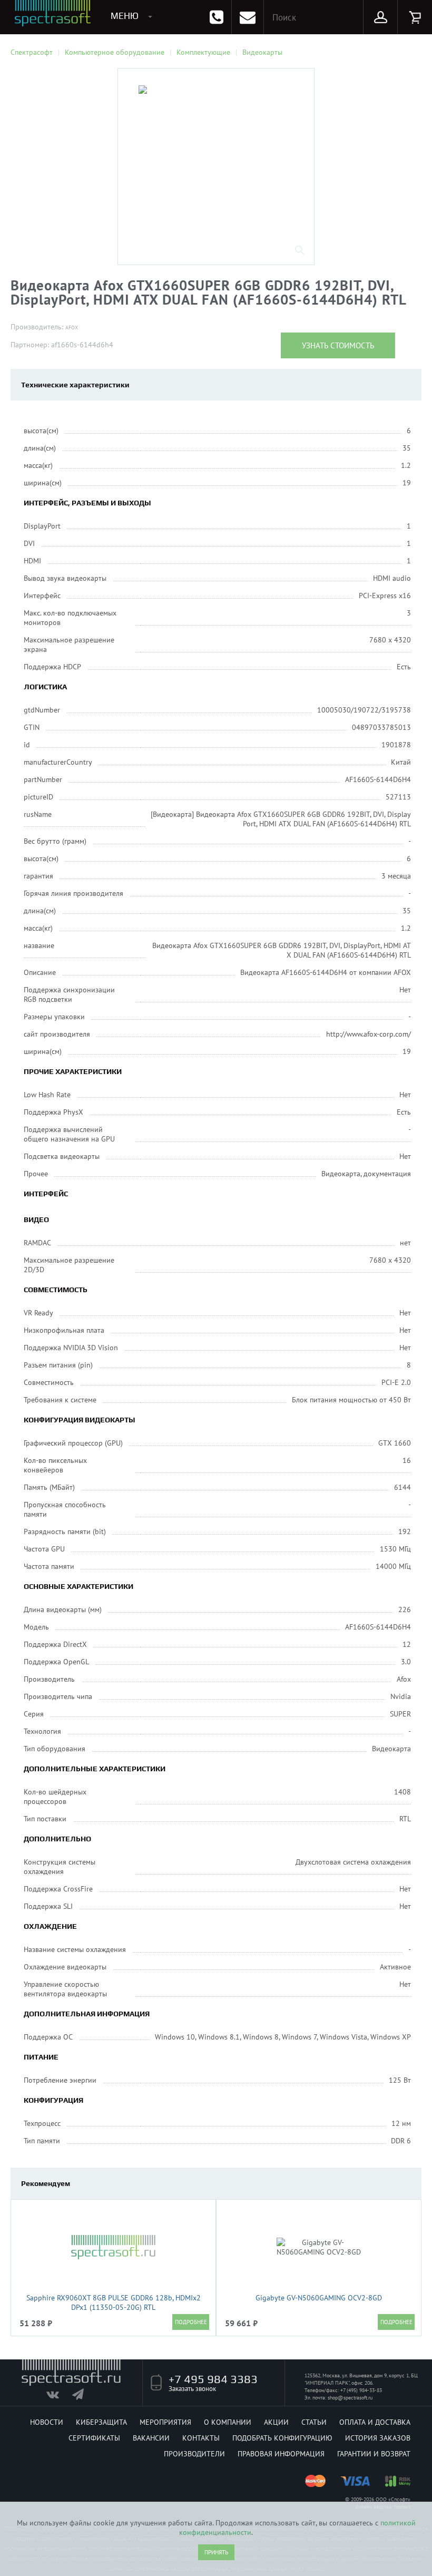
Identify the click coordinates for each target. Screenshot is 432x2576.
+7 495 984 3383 (213, 2379)
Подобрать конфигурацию (282, 2438)
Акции (276, 2422)
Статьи (314, 2422)
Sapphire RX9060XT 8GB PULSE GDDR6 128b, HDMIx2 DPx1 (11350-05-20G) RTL (114, 2302)
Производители (194, 2454)
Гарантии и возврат (374, 2454)
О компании (228, 2422)
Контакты (201, 2438)
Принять (216, 2552)
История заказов (378, 2438)
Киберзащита (101, 2422)
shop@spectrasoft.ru (350, 2398)
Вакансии (151, 2438)
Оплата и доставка (375, 2422)
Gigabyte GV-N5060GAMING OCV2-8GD (319, 2298)
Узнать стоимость (338, 345)
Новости (47, 2422)
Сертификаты (94, 2438)
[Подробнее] (191, 2322)
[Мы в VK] (58, 2397)
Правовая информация (281, 2454)
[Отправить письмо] (248, 17)
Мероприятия (165, 2422)
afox (72, 328)
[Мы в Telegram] (84, 2397)
